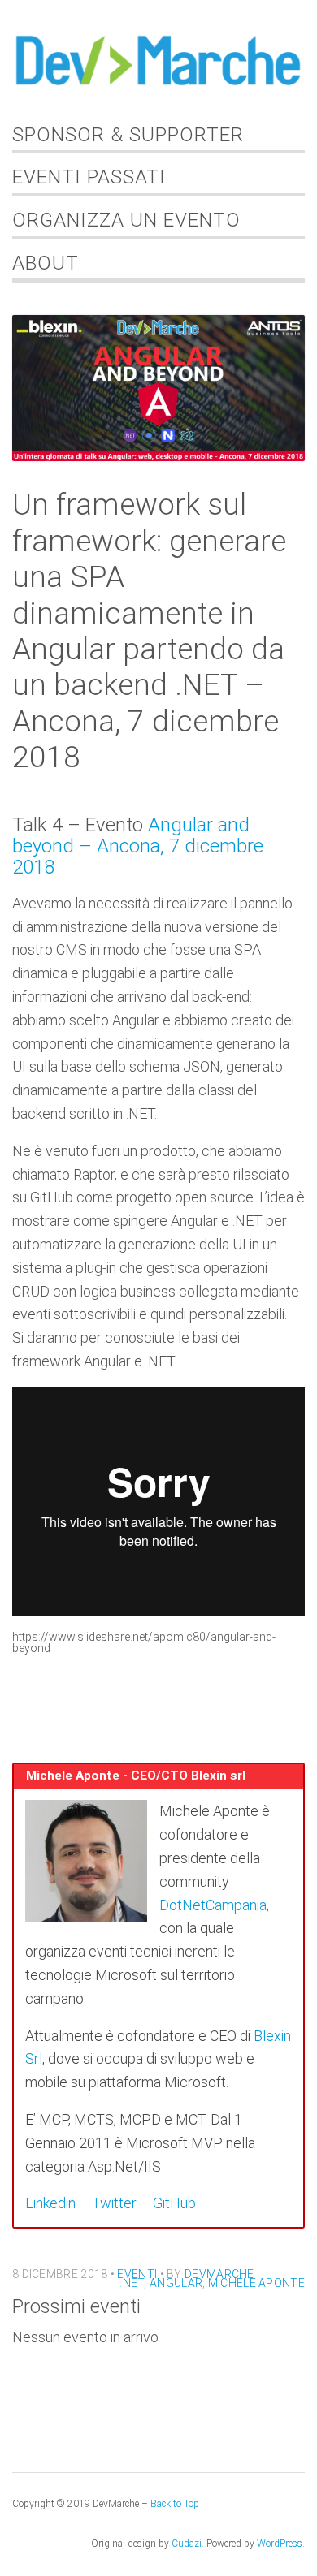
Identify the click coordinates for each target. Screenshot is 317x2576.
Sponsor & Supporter (128, 135)
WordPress (280, 2544)
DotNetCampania (213, 1905)
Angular (176, 2283)
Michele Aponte (256, 2283)
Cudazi (187, 2544)
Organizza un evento (126, 220)
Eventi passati (89, 177)
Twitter (114, 2203)
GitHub (174, 2203)
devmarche (219, 2274)
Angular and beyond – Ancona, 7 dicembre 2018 (138, 846)
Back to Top (175, 2504)
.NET (132, 2283)
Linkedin (50, 2203)
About (46, 263)
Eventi (137, 2274)
